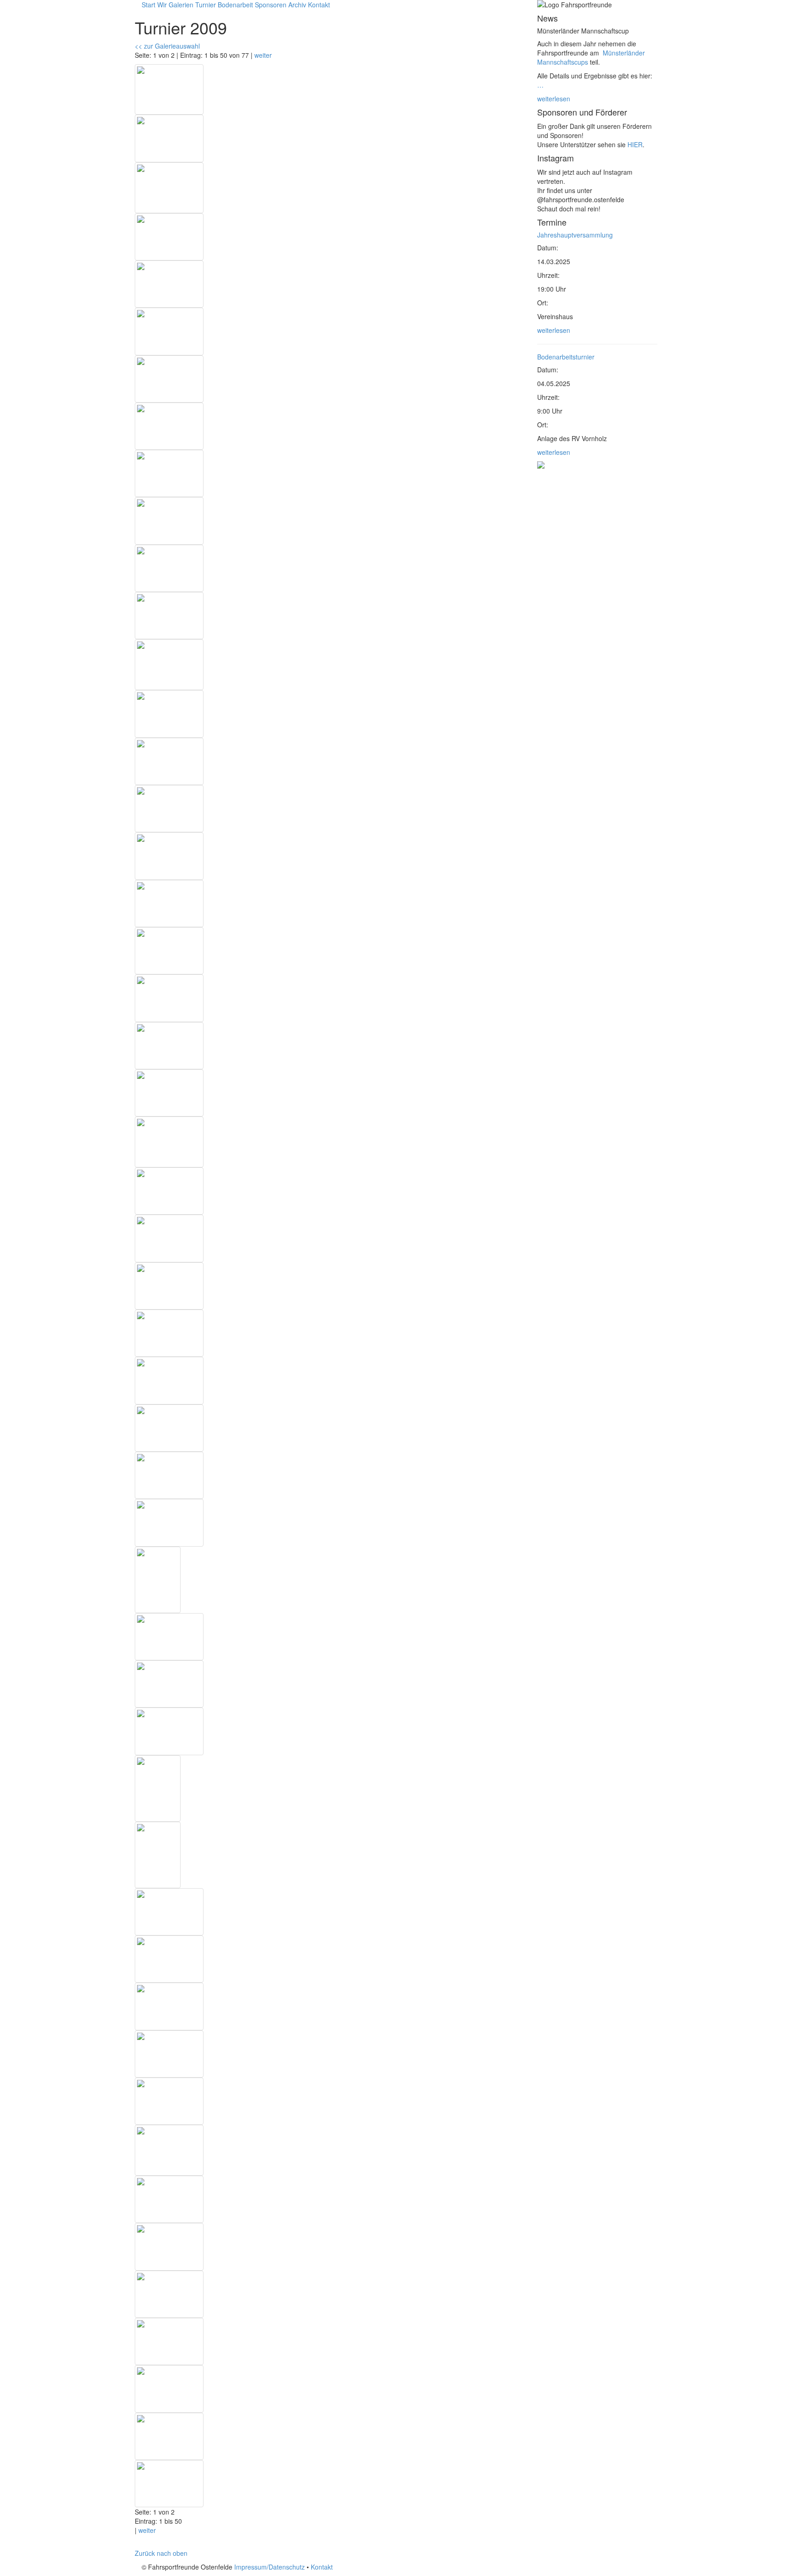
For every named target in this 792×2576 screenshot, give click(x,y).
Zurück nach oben (161, 2553)
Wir (162, 5)
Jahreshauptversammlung (575, 235)
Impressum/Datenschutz (269, 2567)
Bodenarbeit (235, 5)
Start (148, 5)
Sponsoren (271, 5)
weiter (263, 55)
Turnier (206, 5)
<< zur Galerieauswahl (167, 46)
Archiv (297, 5)
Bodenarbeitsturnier (566, 357)
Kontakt (319, 5)
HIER (635, 144)
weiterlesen (554, 99)
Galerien (181, 5)
